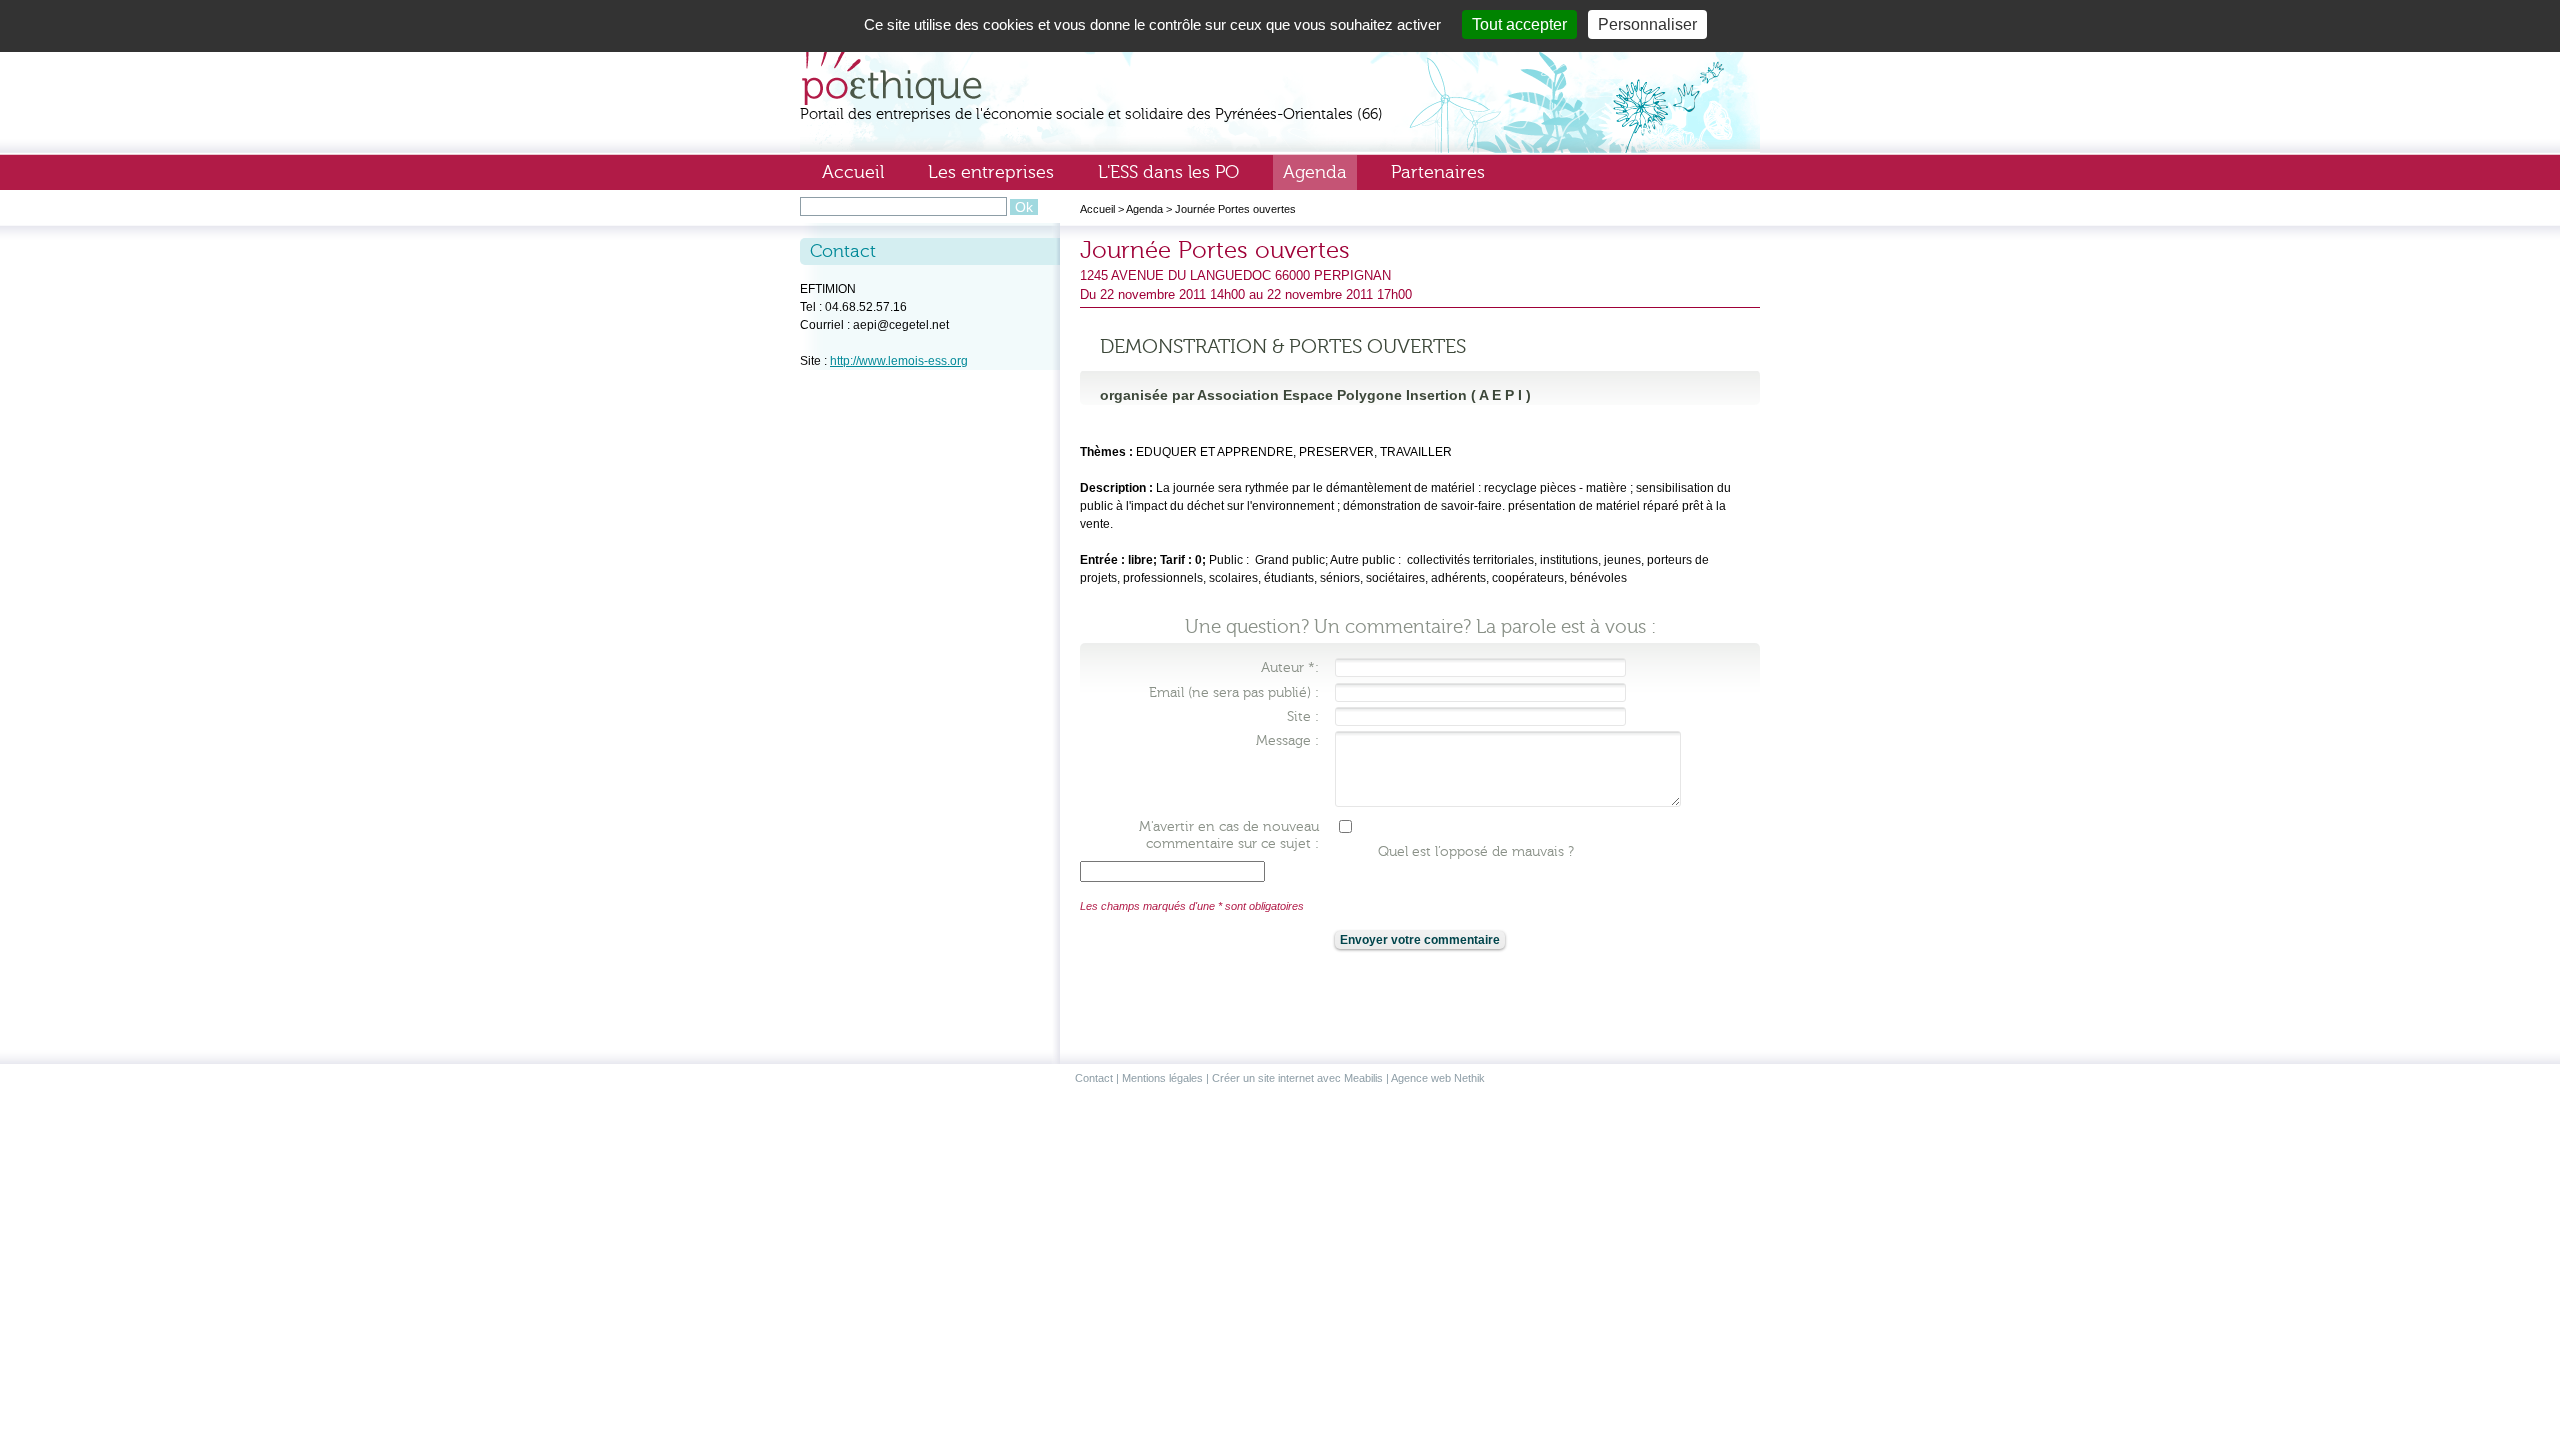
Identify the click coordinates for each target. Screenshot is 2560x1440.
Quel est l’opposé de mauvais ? (1476, 851)
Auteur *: (1290, 667)
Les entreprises (991, 172)
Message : (1287, 740)
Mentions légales (1162, 1078)
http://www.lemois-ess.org (899, 361)
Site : (1303, 716)
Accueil (853, 172)
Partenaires (1438, 172)
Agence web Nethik (1438, 1078)
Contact (1094, 1078)
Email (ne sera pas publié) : (1234, 692)
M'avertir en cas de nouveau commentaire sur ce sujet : (1229, 835)
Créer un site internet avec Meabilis (1297, 1078)
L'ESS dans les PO (1168, 172)
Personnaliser (1647, 24)
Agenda (1315, 172)
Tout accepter (1519, 24)
